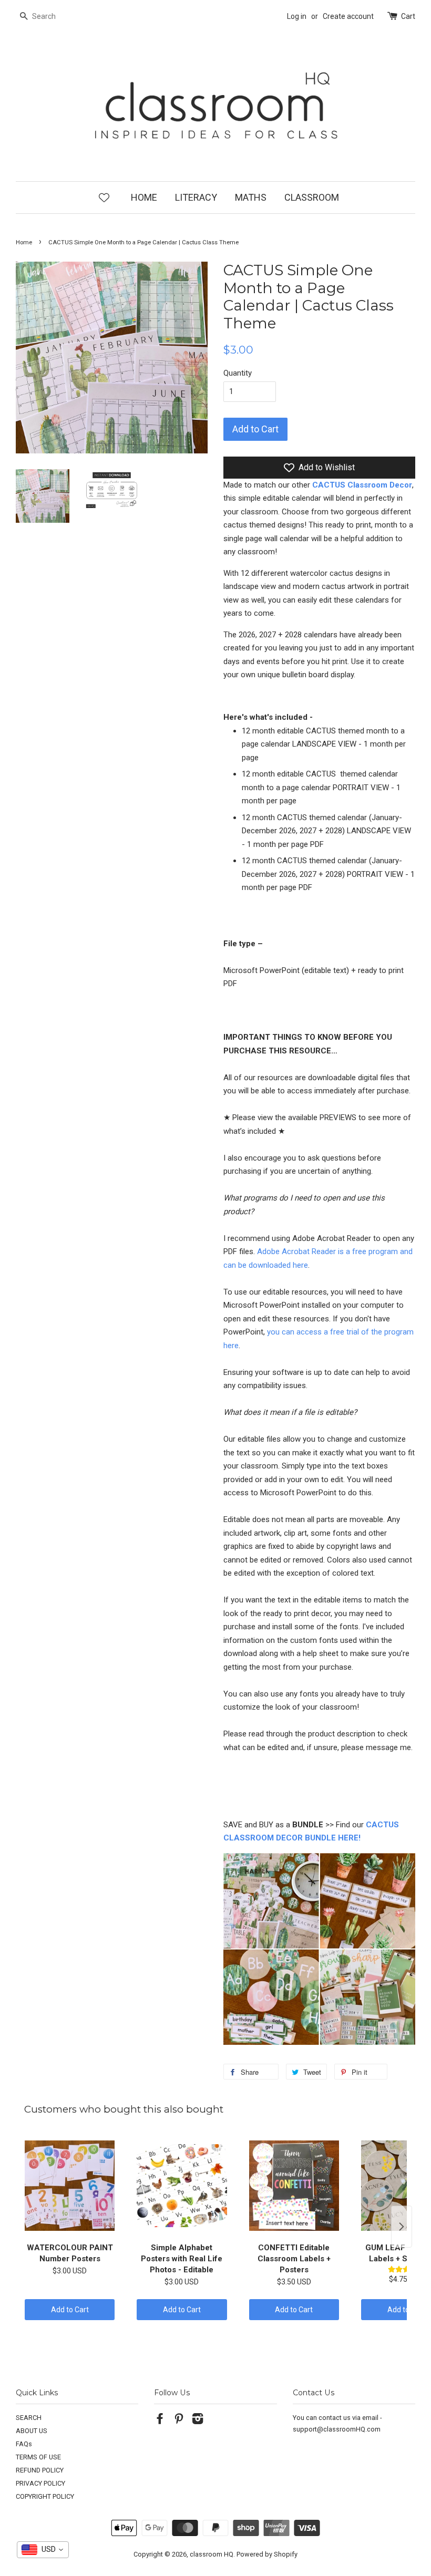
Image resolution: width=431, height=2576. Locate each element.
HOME (144, 197)
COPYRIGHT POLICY (45, 2496)
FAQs (24, 2444)
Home (24, 242)
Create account (348, 16)
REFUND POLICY (40, 2470)
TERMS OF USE (38, 2457)
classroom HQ (212, 2554)
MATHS (251, 197)
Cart (408, 16)
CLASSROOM (312, 197)
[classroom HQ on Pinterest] (179, 2421)
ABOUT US (32, 2431)
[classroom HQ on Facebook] (160, 2421)
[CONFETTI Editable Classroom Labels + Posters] (294, 2186)
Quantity (238, 373)
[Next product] (402, 2227)
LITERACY (196, 197)
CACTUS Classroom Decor (362, 485)
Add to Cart (70, 2310)
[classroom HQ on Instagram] (198, 2421)
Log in (297, 16)
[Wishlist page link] (104, 197)
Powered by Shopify (267, 2554)
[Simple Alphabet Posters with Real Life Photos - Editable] (182, 2186)
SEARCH (29, 2418)
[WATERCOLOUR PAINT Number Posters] (70, 2186)
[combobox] (43, 2550)
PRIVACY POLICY (40, 2483)
